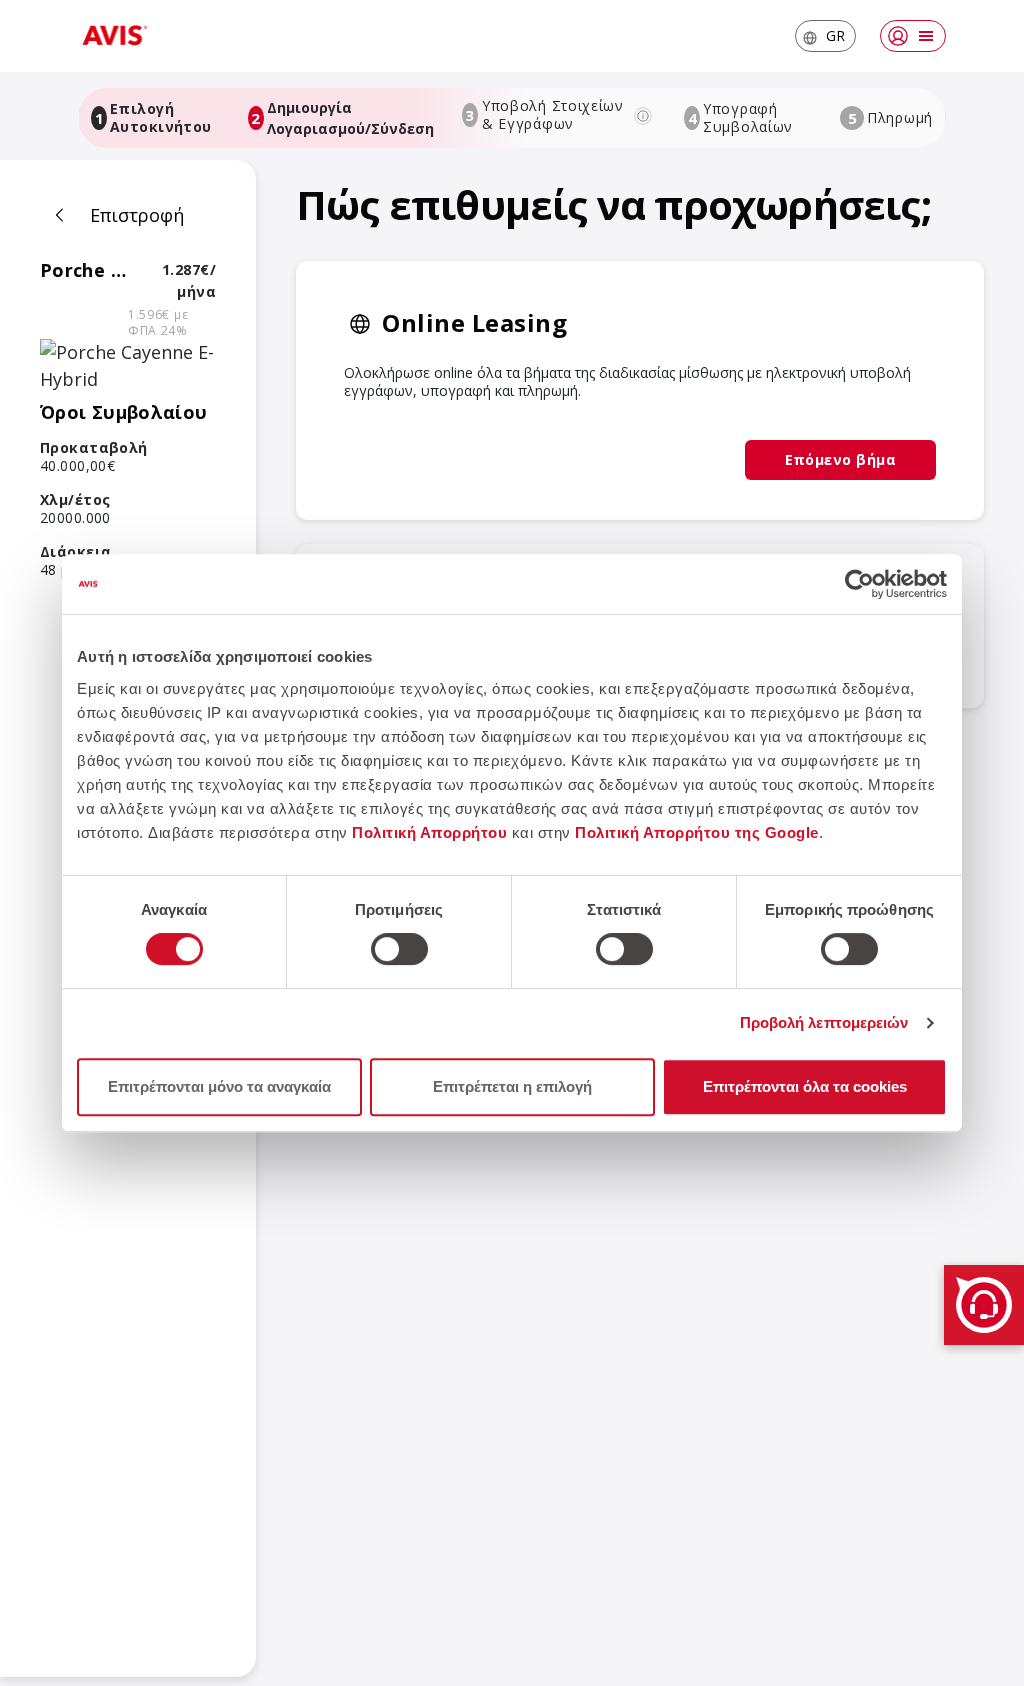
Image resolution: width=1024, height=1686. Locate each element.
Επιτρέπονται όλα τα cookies (805, 1086)
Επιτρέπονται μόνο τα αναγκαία (219, 1086)
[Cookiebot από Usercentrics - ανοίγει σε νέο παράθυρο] (859, 584)
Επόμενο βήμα (840, 459)
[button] (825, 36)
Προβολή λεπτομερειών (824, 1022)
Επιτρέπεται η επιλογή (512, 1086)
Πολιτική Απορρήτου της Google (697, 832)
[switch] (399, 949)
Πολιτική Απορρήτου (429, 832)
